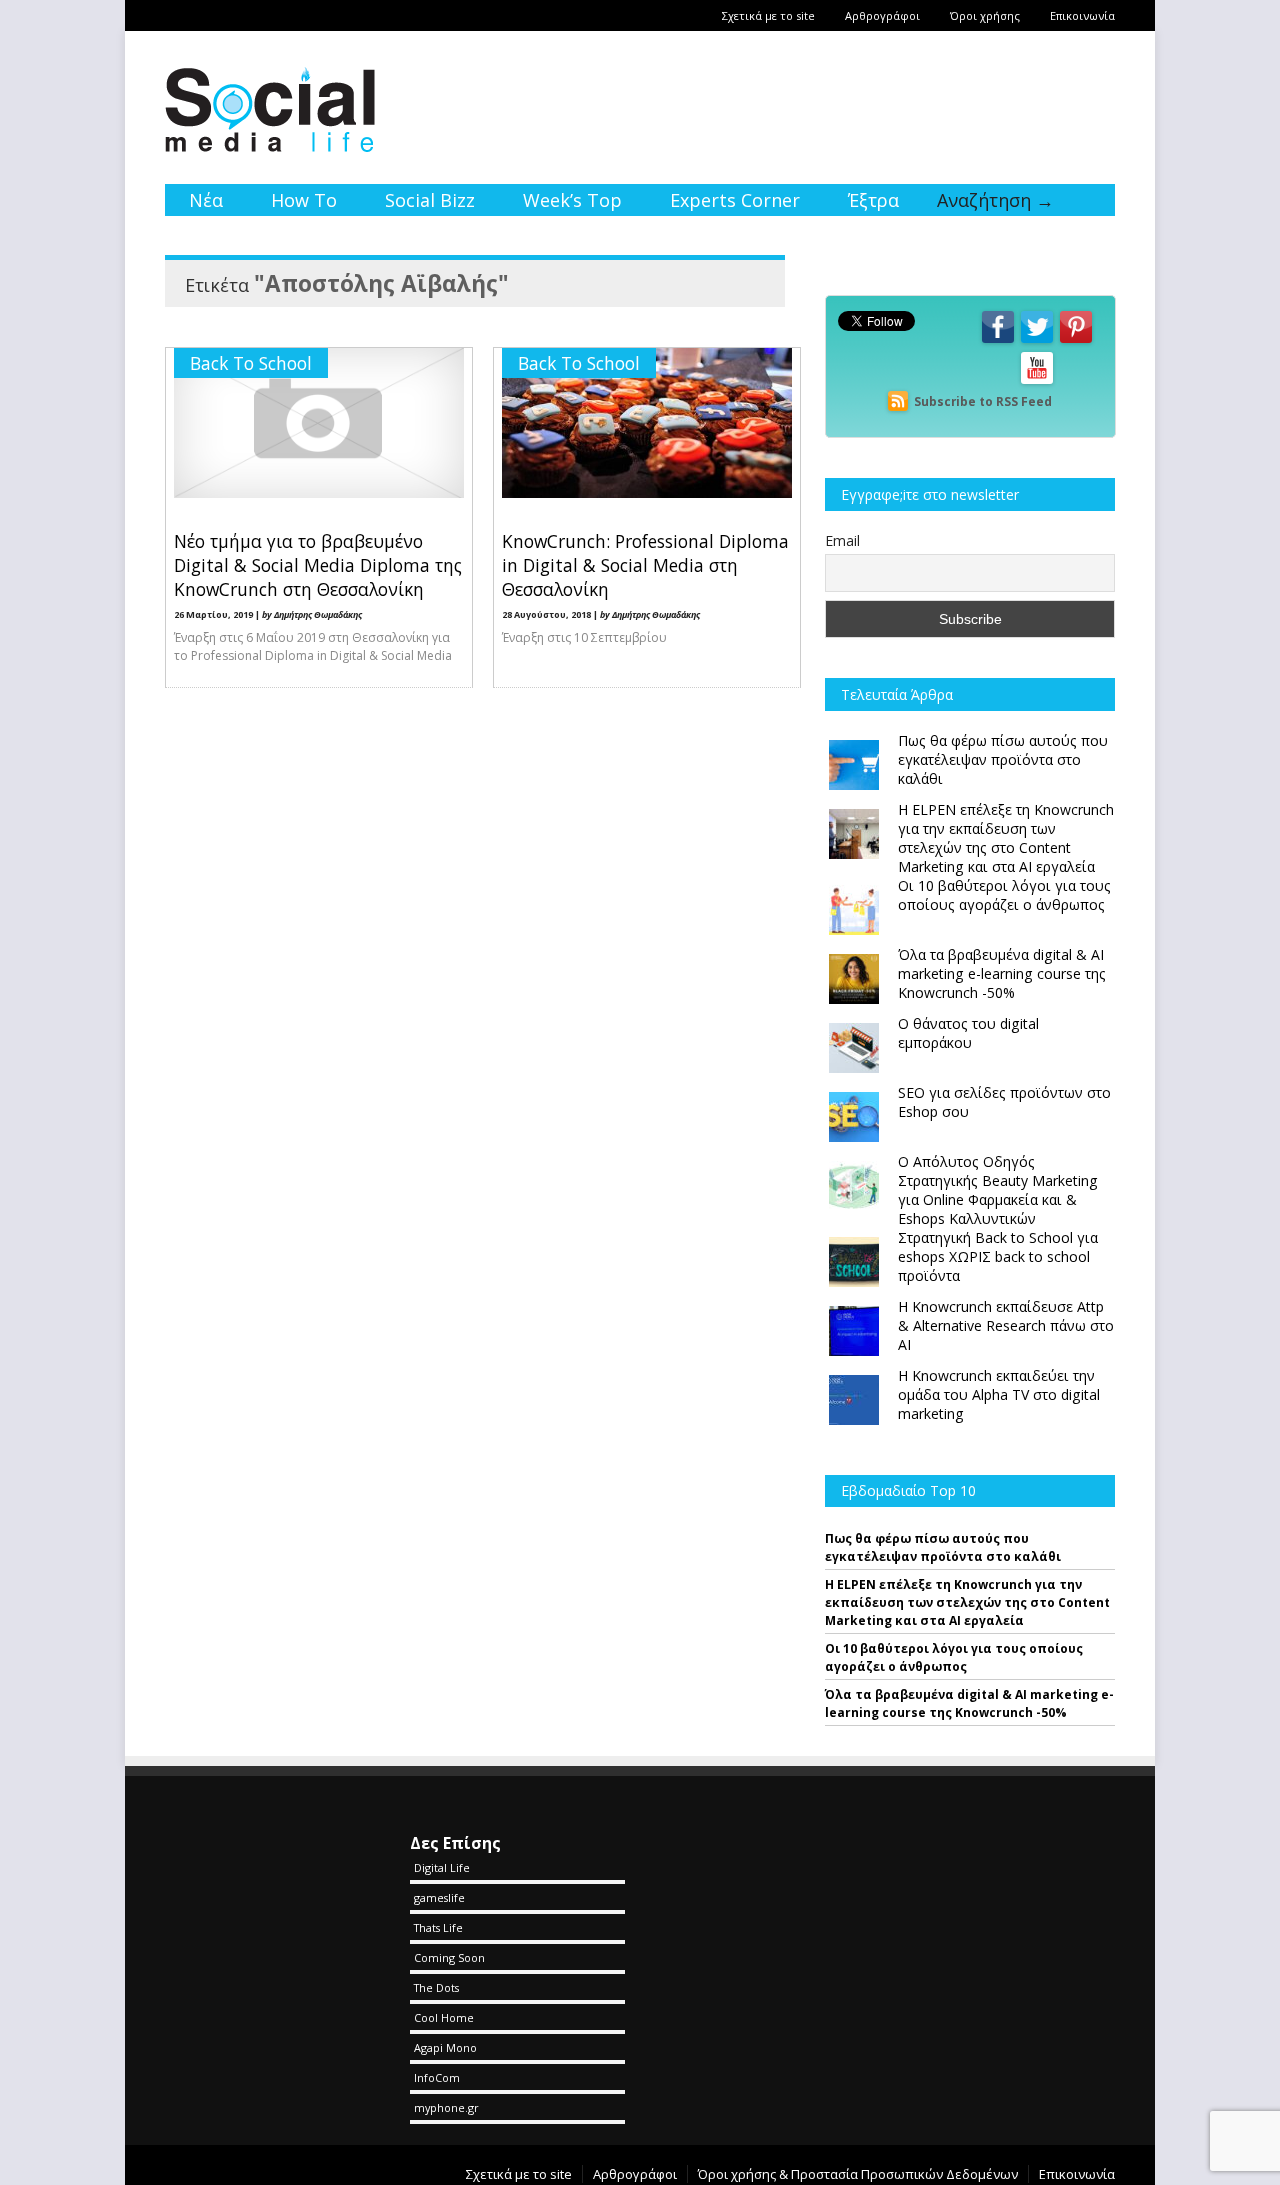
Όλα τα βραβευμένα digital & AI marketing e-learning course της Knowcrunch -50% (969, 1703)
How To (304, 200)
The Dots (436, 1987)
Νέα (206, 200)
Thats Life (438, 1927)
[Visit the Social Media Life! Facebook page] (998, 341)
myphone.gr (446, 2107)
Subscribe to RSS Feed (983, 401)
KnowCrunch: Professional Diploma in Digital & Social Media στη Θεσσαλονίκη (645, 565)
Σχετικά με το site (768, 15)
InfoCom (437, 2077)
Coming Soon (449, 1957)
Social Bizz (430, 200)
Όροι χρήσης (985, 15)
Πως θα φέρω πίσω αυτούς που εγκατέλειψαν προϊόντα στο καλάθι (943, 1547)
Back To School (251, 363)
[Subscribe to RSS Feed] (898, 401)
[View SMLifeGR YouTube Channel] (1037, 382)
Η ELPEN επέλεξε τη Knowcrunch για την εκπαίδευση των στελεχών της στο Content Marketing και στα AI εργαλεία (967, 1602)
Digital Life (442, 1867)
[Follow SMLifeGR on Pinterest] (1076, 341)
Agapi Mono (445, 2047)
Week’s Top (572, 200)
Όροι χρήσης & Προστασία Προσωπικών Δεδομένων (858, 2174)
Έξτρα (873, 200)
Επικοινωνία (1082, 15)
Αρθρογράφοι (882, 15)
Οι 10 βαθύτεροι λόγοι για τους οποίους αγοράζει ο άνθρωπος (954, 1657)
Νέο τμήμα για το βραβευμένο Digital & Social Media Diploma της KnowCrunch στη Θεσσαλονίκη (318, 565)
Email (842, 540)
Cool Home (444, 2017)
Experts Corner (735, 200)
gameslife (439, 1897)
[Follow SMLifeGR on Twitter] (1037, 341)
